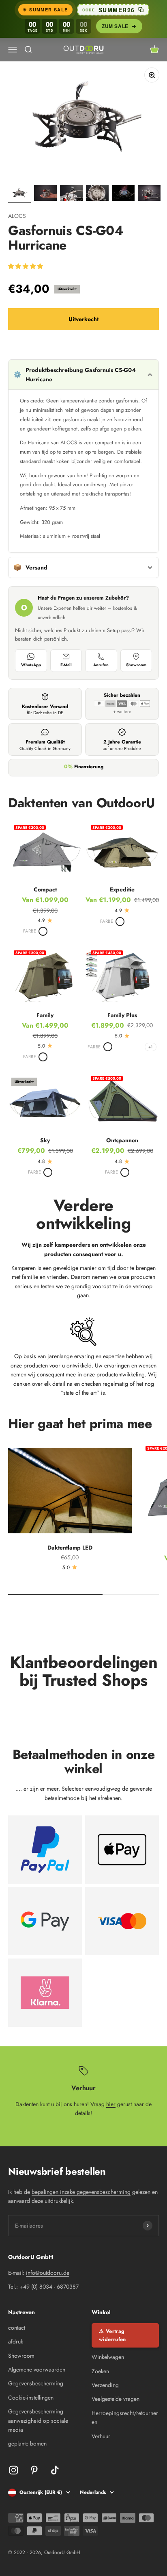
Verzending (105, 2385)
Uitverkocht (83, 319)
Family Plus (122, 1015)
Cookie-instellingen (31, 2398)
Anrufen (101, 665)
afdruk (16, 2341)
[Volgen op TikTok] (55, 2470)
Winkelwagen (108, 2357)
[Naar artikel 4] (97, 194)
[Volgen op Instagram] (14, 2470)
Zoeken (100, 2371)
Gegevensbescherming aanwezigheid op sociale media (38, 2421)
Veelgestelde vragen (116, 2399)
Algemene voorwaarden (37, 2369)
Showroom (136, 665)
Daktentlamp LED (70, 1548)
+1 (151, 1047)
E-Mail (66, 665)
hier (111, 2104)
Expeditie (122, 889)
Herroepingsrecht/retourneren (125, 2417)
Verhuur (101, 2436)
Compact (45, 889)
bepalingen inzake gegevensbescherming (81, 2192)
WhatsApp (31, 665)
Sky (45, 1140)
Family (45, 1015)
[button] (26, 266)
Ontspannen (122, 1140)
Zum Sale (115, 26)
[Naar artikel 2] (45, 194)
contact (17, 2328)
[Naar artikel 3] (71, 194)
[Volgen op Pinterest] (34, 2470)
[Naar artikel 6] (149, 194)
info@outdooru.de (48, 2273)
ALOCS (17, 216)
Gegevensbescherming (36, 2383)
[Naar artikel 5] (123, 194)
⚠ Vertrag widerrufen (112, 2335)
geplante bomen (27, 2443)
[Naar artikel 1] (19, 194)
